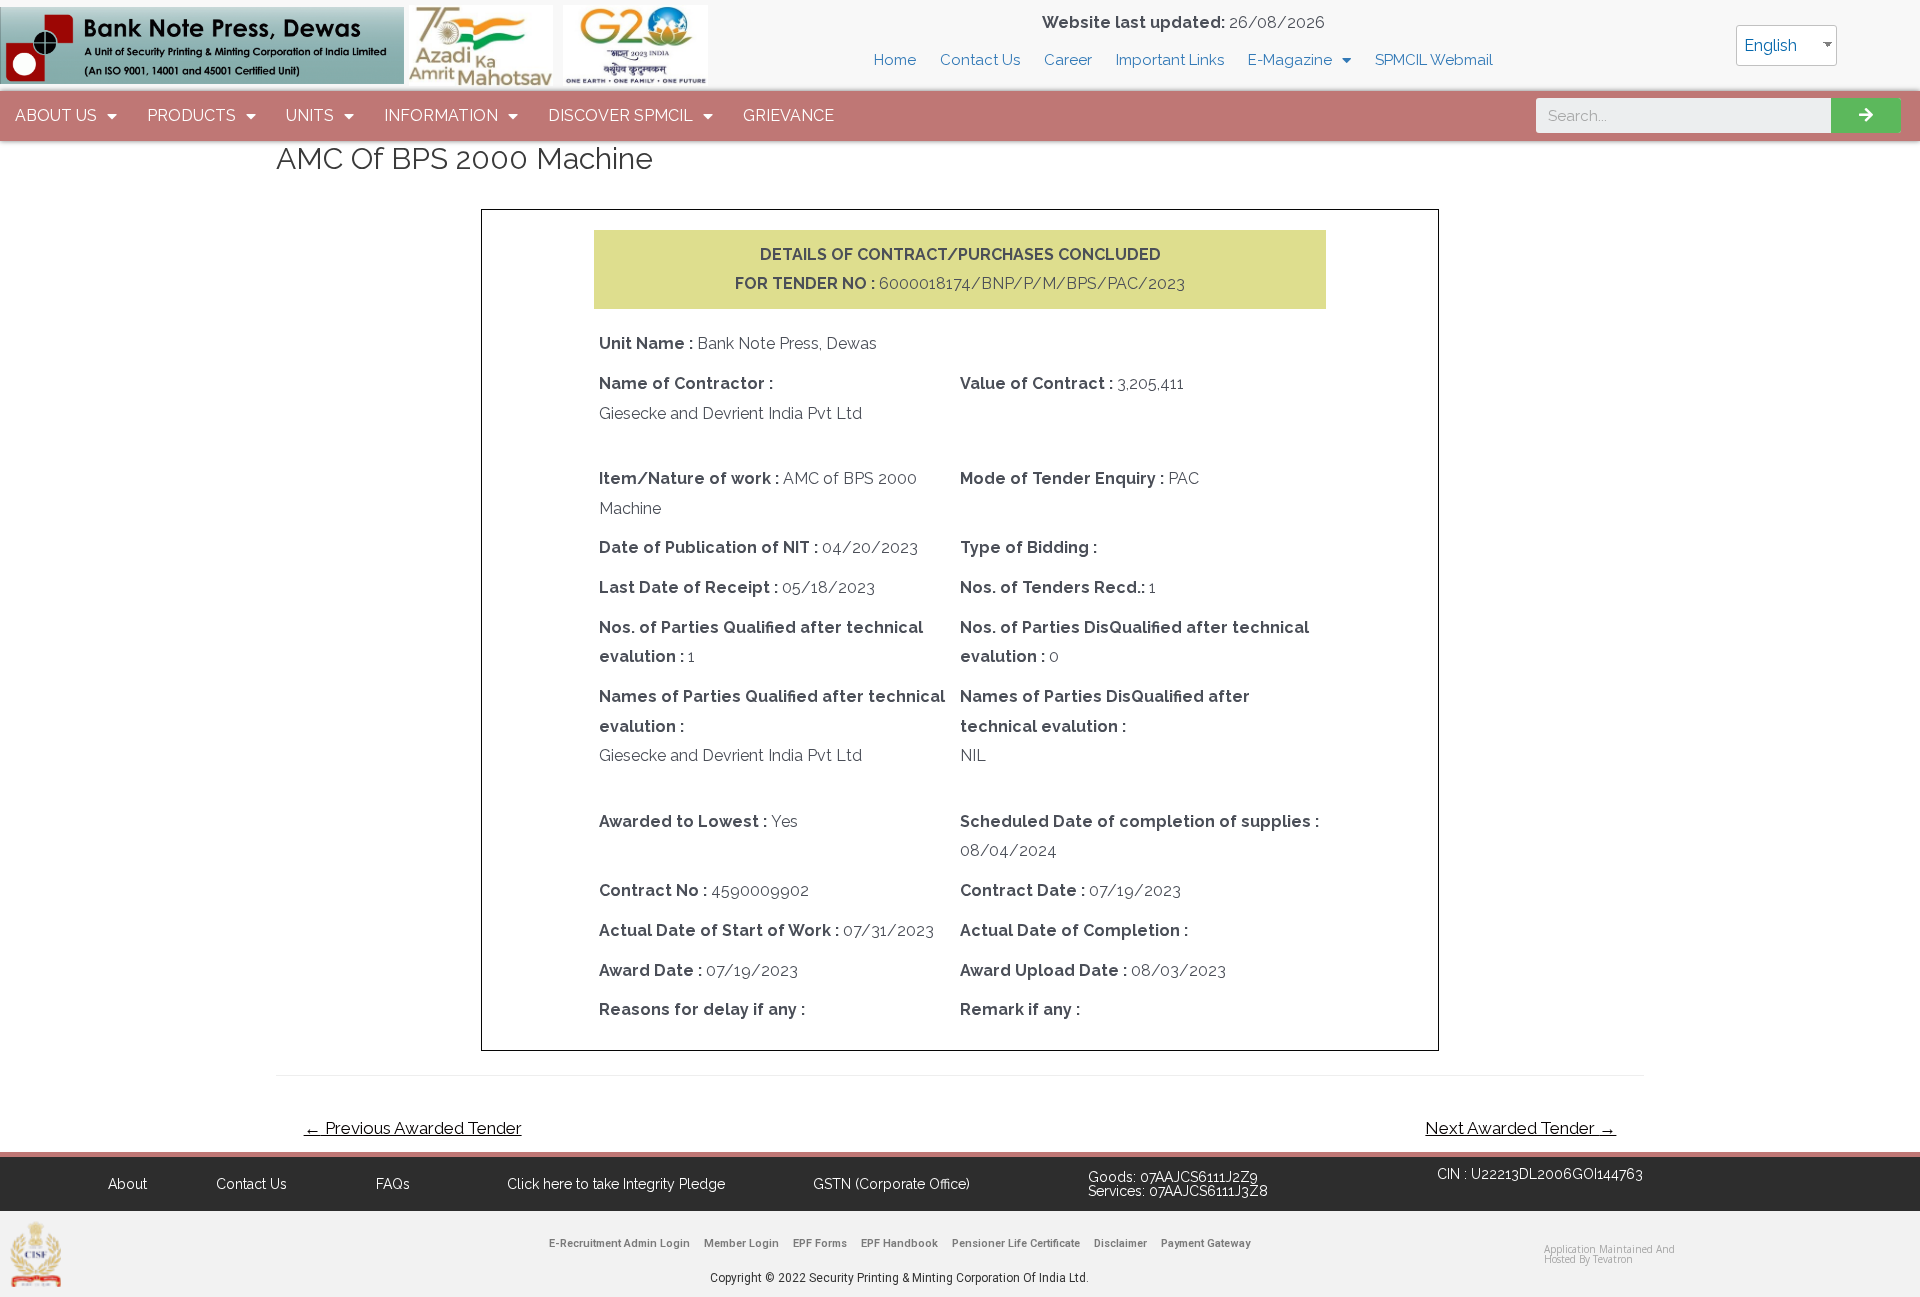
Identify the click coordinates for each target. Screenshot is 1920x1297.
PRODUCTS (191, 115)
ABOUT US (56, 115)
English (1770, 45)
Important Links (1170, 60)
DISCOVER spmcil (620, 115)
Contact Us (980, 60)
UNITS (310, 115)
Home (895, 60)
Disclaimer (1120, 1243)
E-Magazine (1290, 60)
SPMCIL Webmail (1434, 60)
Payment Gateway (1205, 1243)
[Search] (1866, 115)
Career (1068, 60)
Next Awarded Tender (1520, 1128)
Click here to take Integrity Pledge (616, 1184)
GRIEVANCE (788, 115)
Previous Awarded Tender (413, 1128)
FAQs (393, 1184)
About (127, 1184)
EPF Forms (820, 1243)
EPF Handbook (899, 1243)
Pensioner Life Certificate (1016, 1243)
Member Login (741, 1243)
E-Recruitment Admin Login (619, 1243)
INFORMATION (441, 115)
